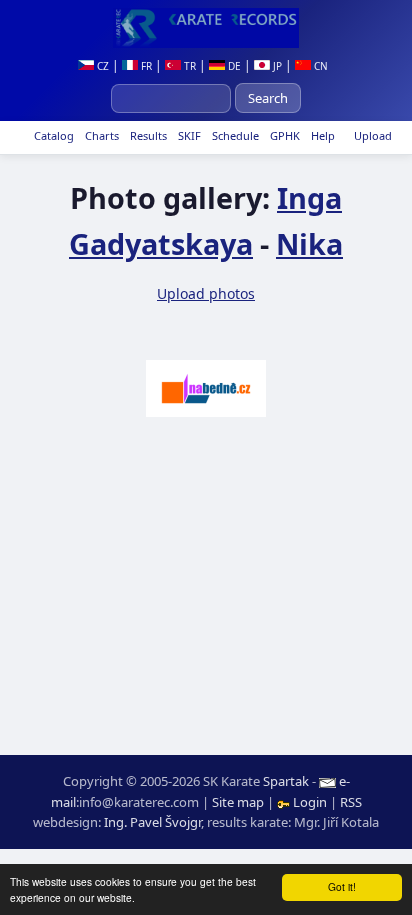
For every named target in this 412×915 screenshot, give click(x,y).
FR (145, 66)
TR (188, 66)
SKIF (188, 135)
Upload (373, 135)
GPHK (283, 135)
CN (319, 66)
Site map (238, 802)
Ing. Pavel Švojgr (152, 822)
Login (310, 802)
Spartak (286, 781)
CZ (101, 66)
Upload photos (206, 293)
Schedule (234, 135)
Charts (100, 135)
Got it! (342, 886)
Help (321, 135)
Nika (309, 243)
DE (233, 66)
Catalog (52, 135)
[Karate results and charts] (206, 28)
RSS (351, 802)
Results (147, 135)
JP (276, 66)
